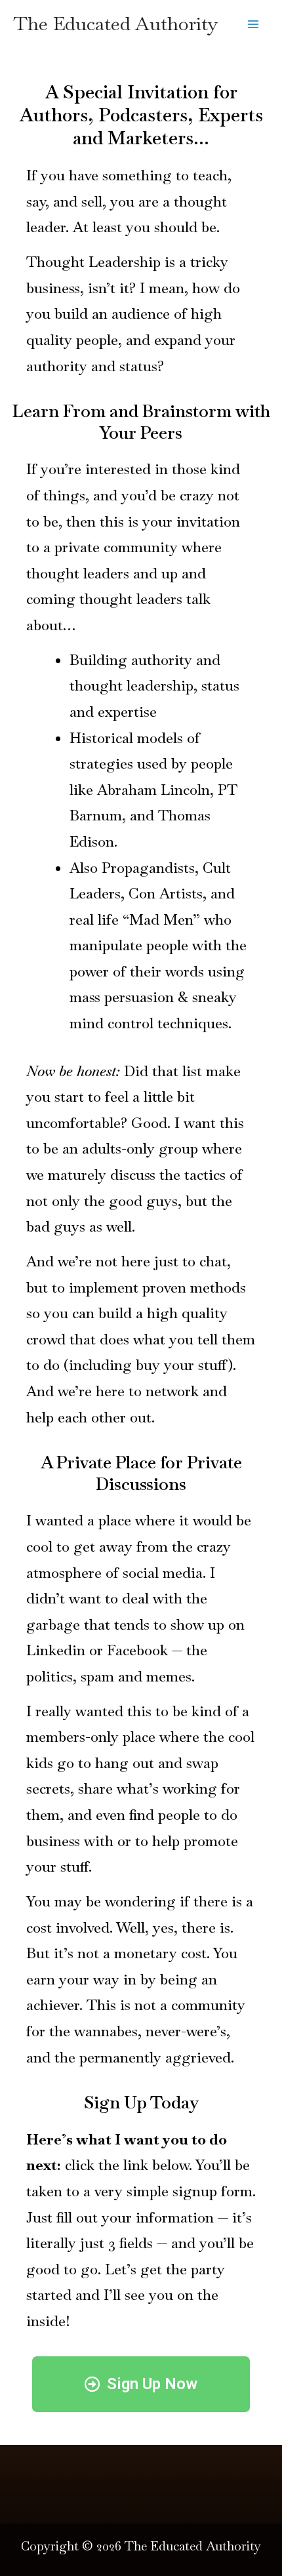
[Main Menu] (253, 24)
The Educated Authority (115, 24)
